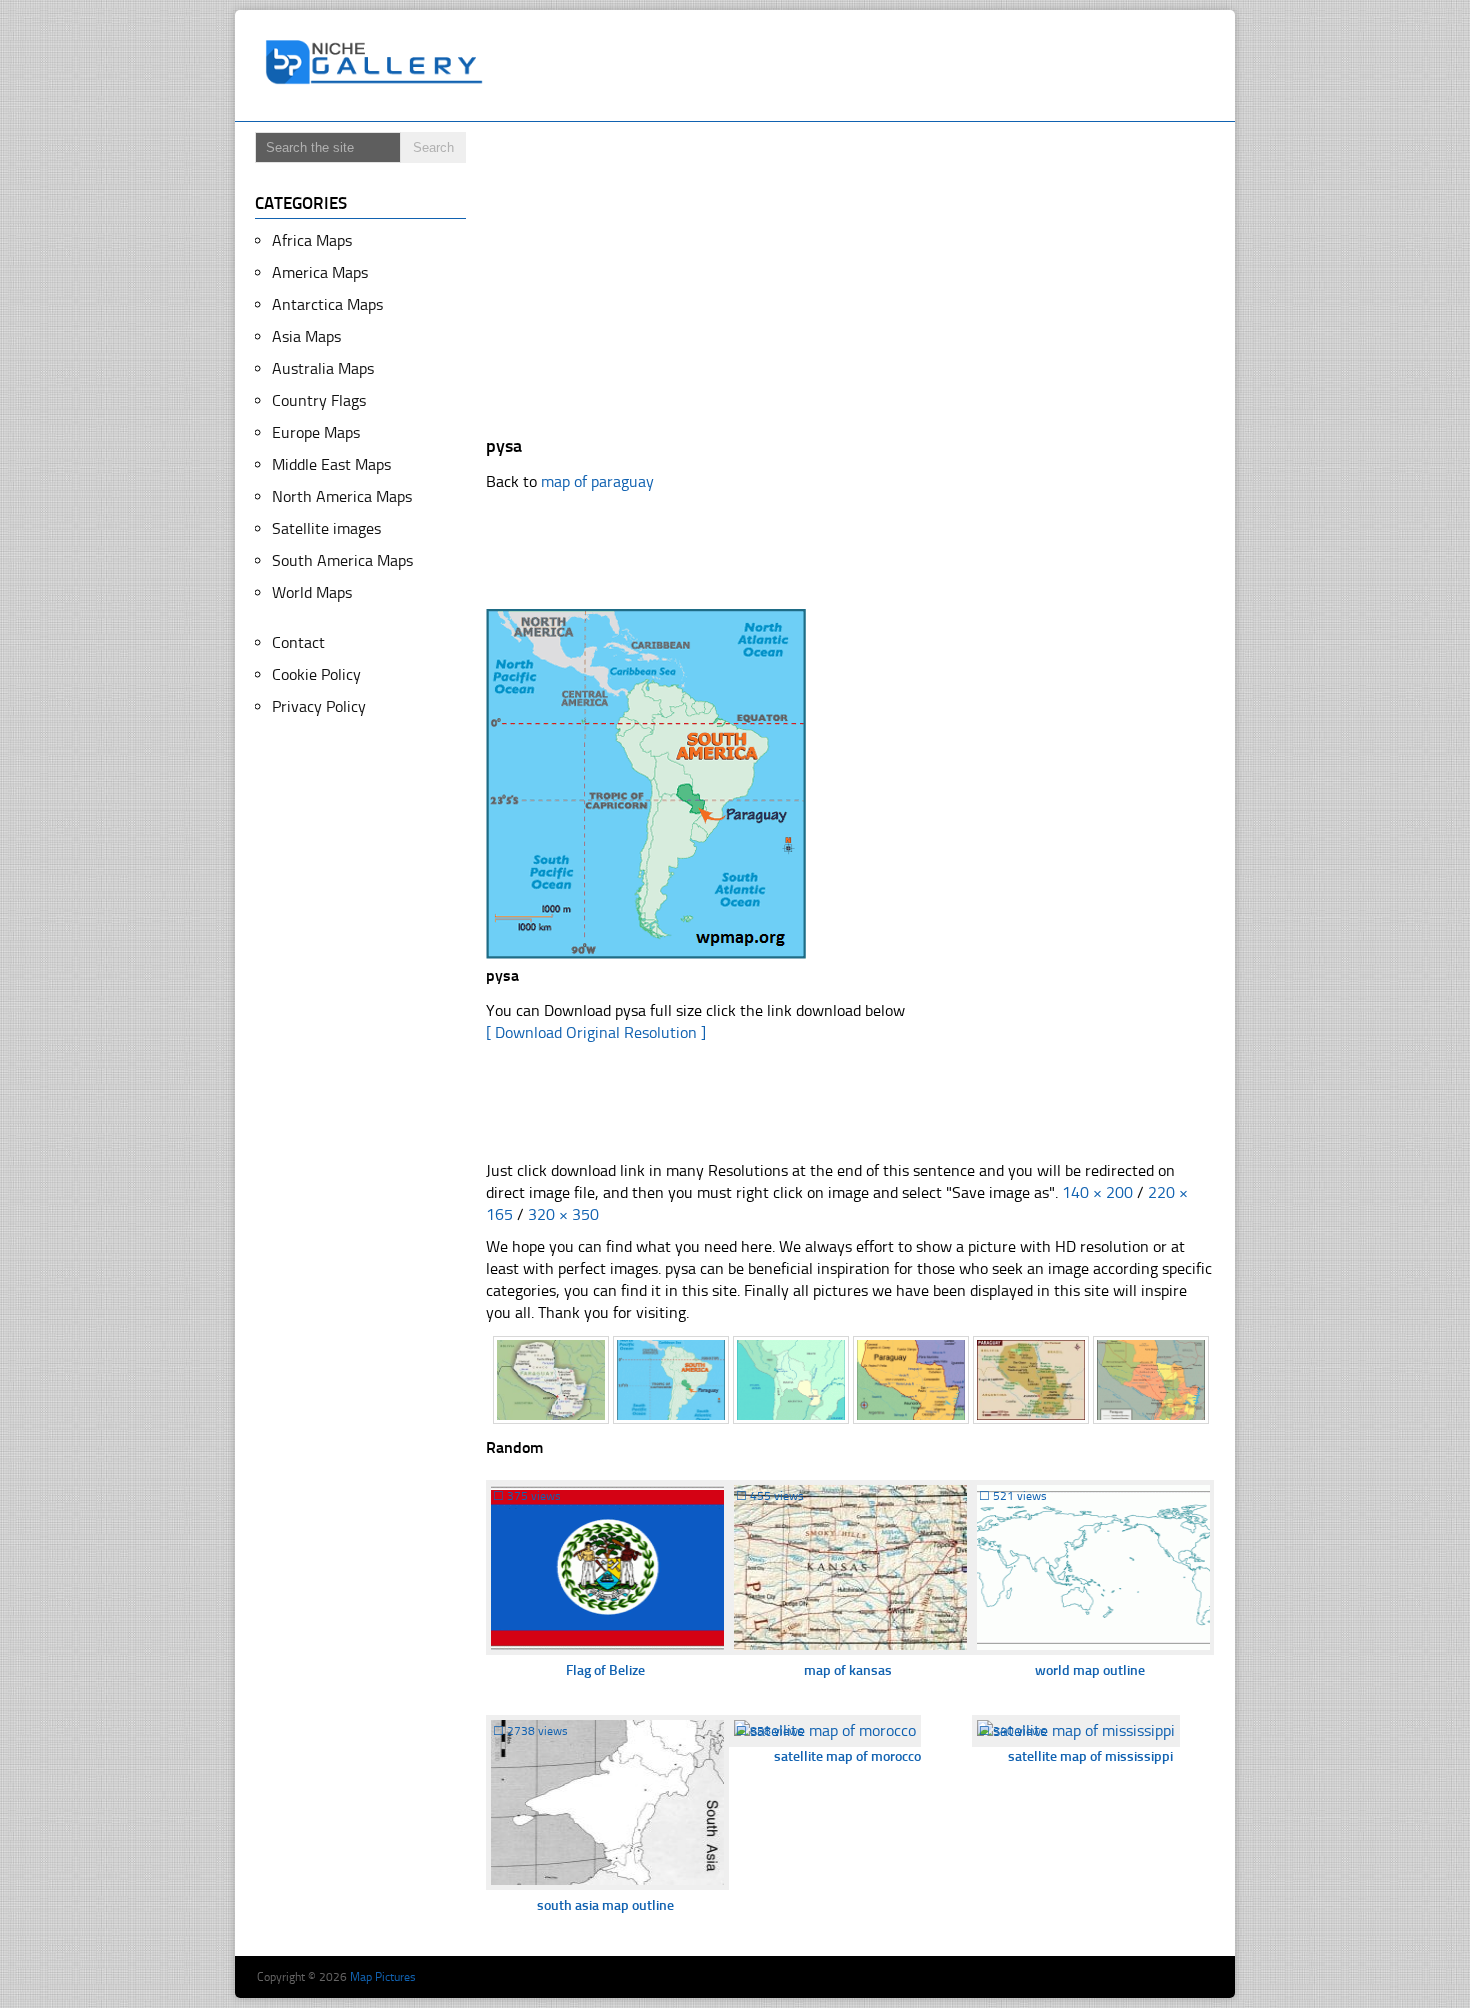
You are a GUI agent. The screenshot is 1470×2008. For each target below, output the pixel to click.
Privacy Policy (319, 706)
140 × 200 (1097, 1192)
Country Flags (319, 400)
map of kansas (848, 1670)
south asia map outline (605, 1905)
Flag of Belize (605, 1670)
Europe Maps (316, 432)
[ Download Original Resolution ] (596, 1032)
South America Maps (342, 560)
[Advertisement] (859, 66)
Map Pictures (383, 1977)
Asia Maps (306, 336)
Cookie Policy (316, 674)
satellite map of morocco (847, 1756)
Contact (298, 642)
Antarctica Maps (327, 304)
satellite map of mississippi (1090, 1756)
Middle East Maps (331, 464)
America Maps (320, 272)
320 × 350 (563, 1214)
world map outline (1090, 1670)
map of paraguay (597, 481)
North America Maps (342, 496)
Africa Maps (312, 240)
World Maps (312, 592)
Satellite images (326, 528)
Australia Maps (323, 368)
